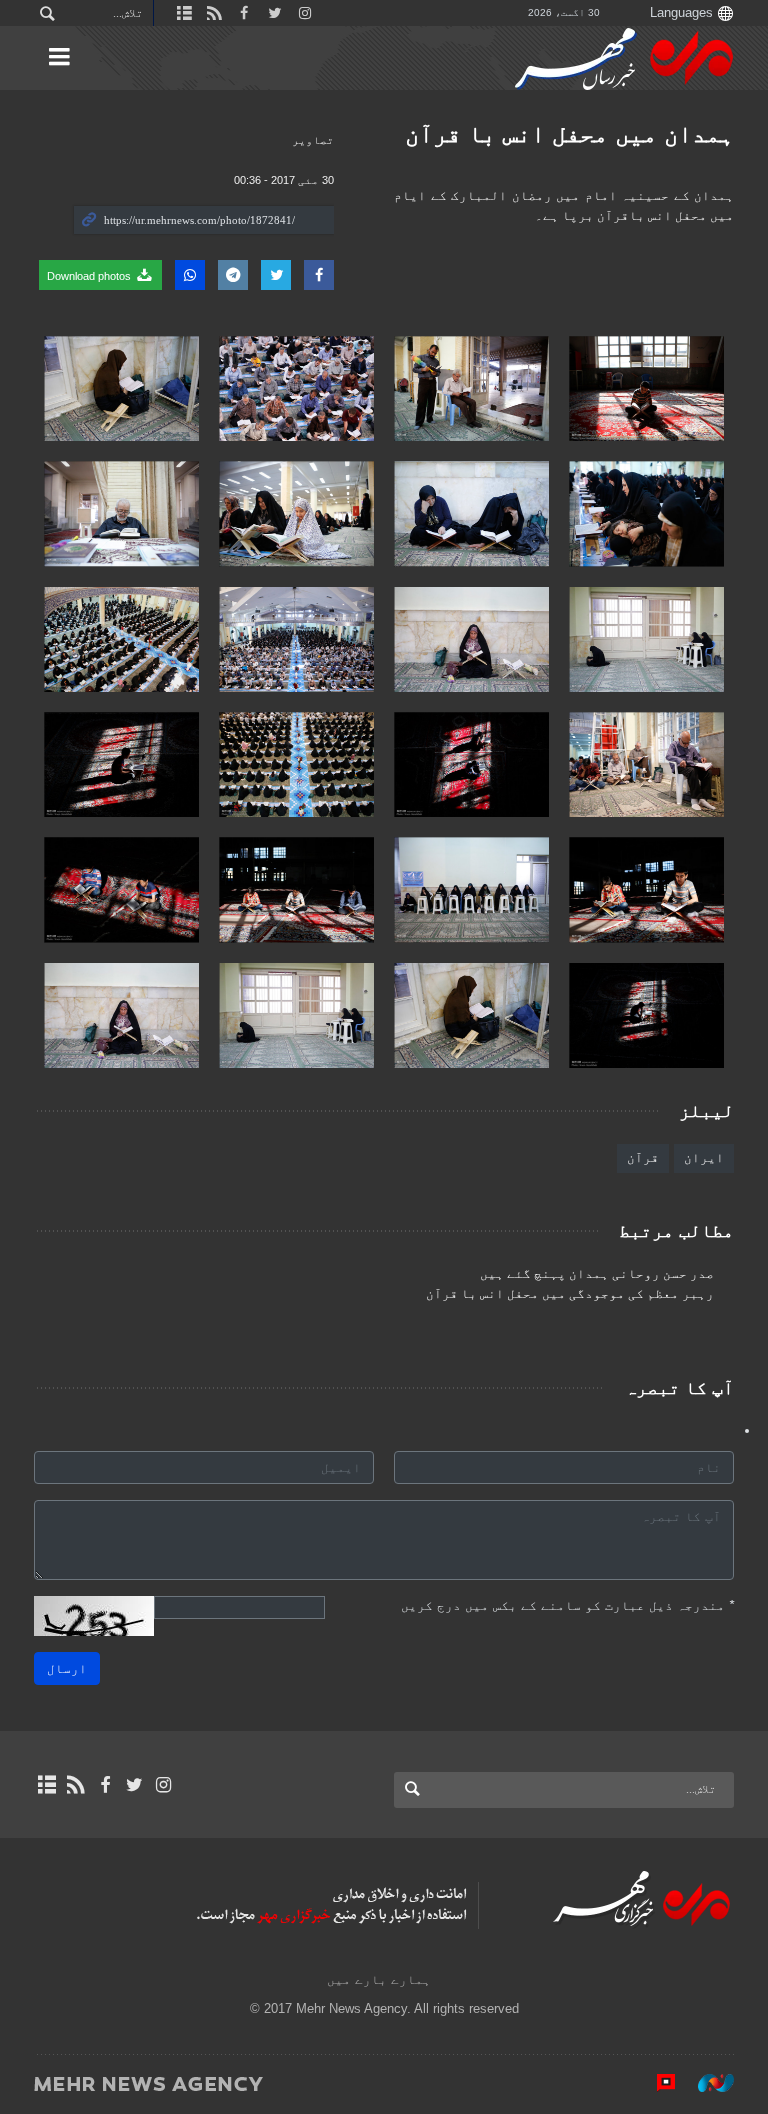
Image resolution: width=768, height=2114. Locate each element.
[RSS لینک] (75, 1785)
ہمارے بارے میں (379, 1979)
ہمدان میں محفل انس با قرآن (569, 133)
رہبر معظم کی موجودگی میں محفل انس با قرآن (570, 1294)
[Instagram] (163, 1785)
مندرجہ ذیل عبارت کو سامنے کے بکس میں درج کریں (567, 1605)
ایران (704, 1157)
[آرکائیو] (46, 1785)
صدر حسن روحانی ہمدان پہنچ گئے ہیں (597, 1274)
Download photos (90, 276)
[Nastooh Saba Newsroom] (706, 2083)
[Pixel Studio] (656, 2083)
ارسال (67, 1668)
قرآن (643, 1157)
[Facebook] (104, 1785)
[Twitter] (134, 1785)
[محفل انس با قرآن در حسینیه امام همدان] (646, 388)
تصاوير (313, 140)
